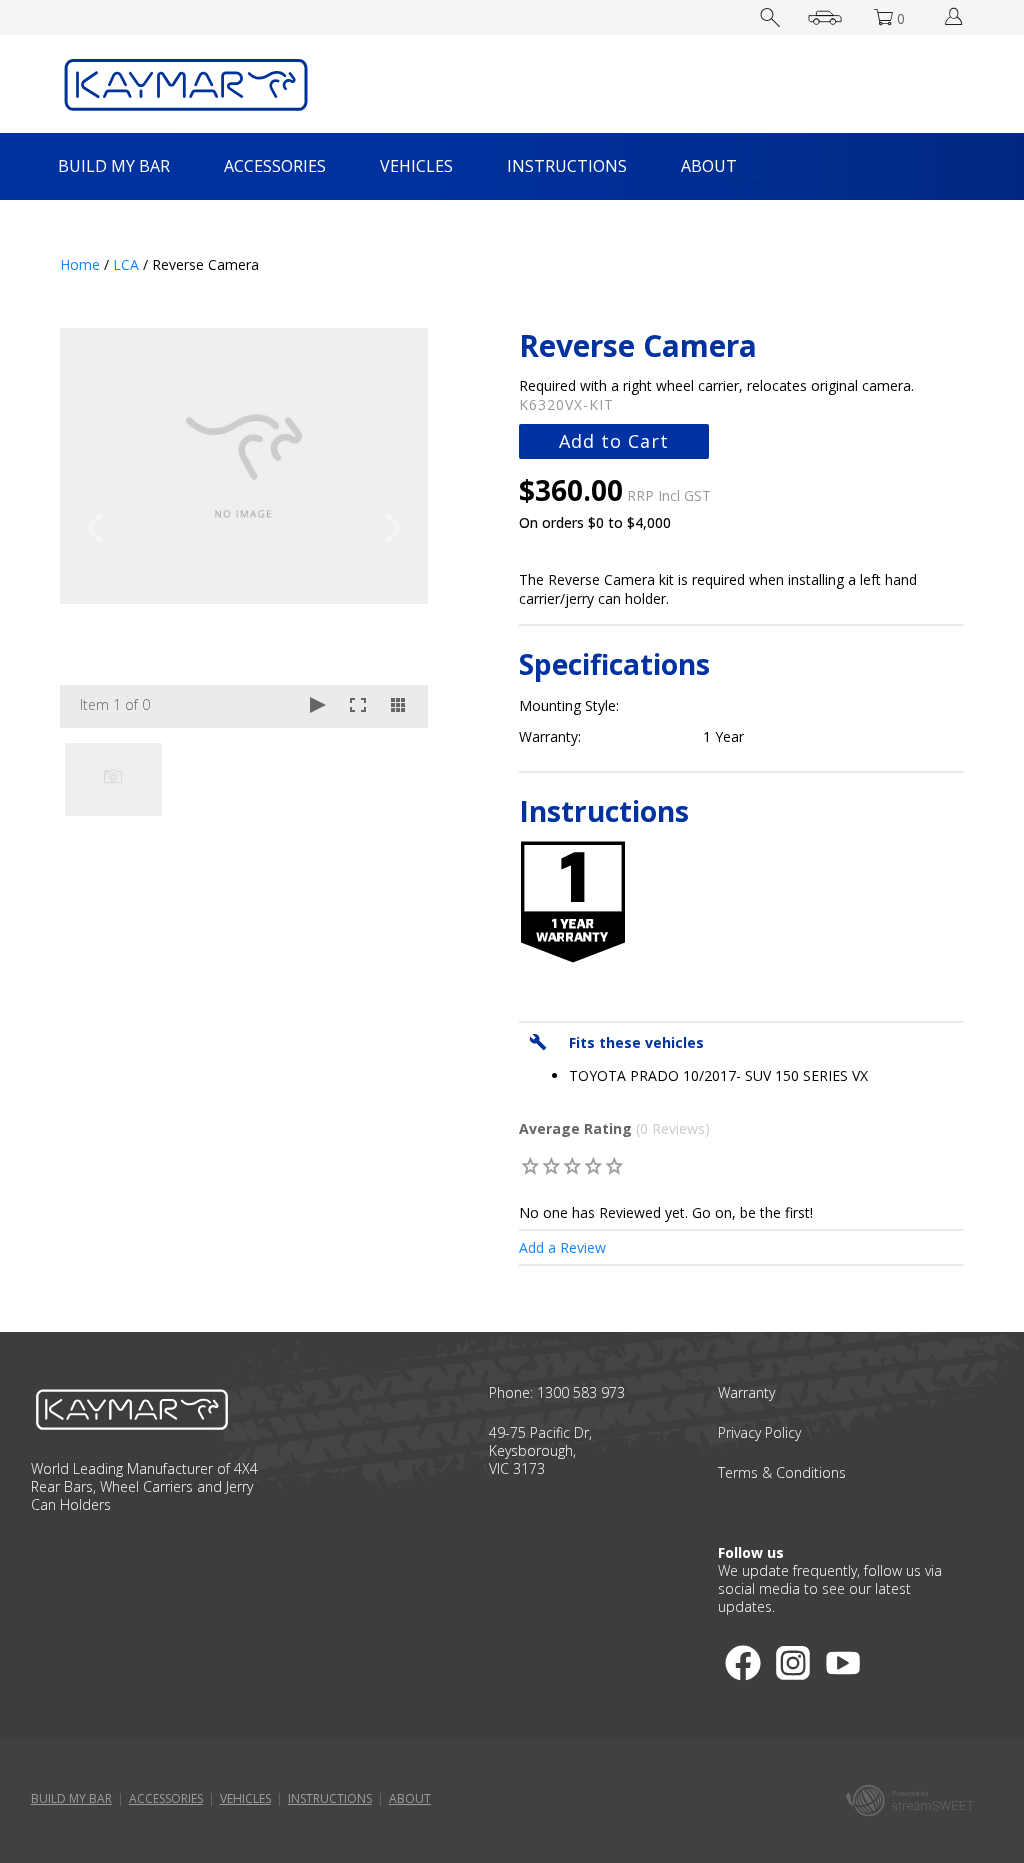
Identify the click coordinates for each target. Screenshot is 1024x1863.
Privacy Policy (759, 1432)
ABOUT (709, 166)
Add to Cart (614, 441)
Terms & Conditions (782, 1472)
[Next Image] (394, 528)
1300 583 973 (581, 1392)
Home (80, 264)
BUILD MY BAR (114, 166)
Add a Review (562, 1247)
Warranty (746, 1392)
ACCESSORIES (275, 166)
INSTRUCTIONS (567, 166)
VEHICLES (416, 166)
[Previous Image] (94, 528)
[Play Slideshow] (318, 706)
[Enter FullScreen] (358, 706)
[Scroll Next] (394, 778)
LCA (126, 264)
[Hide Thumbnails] (398, 706)
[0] (530, 1165)
